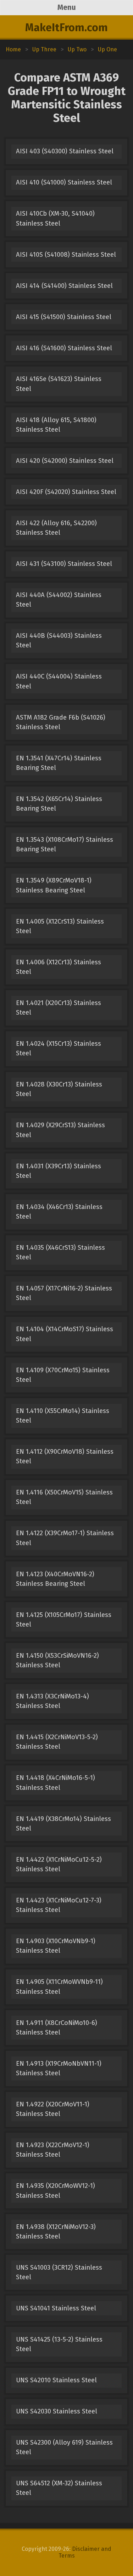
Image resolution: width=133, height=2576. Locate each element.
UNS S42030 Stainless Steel (57, 2411)
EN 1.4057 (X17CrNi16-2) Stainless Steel (64, 1293)
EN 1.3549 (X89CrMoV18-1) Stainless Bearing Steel (54, 885)
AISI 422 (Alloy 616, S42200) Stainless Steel (56, 528)
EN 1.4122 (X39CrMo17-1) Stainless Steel (65, 1538)
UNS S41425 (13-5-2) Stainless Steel (59, 2344)
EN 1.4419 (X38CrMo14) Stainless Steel (63, 1824)
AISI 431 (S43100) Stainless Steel (64, 564)
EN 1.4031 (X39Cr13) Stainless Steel (59, 1171)
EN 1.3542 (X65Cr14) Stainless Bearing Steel (59, 804)
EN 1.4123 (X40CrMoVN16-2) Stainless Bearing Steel (55, 1579)
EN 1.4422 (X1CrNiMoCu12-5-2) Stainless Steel (59, 1864)
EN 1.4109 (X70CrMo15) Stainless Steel (63, 1375)
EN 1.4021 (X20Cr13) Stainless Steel (59, 1008)
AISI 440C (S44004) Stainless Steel (59, 681)
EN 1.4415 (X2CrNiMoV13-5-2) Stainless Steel (57, 1742)
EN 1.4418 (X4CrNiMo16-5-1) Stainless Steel (56, 1783)
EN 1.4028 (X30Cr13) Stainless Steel (59, 1089)
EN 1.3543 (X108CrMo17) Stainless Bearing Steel (65, 844)
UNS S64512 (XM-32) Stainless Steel (59, 2488)
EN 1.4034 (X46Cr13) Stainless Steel (59, 1212)
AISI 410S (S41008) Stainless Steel (66, 255)
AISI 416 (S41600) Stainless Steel (64, 348)
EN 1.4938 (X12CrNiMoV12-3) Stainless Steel (56, 2232)
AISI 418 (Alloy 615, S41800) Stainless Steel (56, 425)
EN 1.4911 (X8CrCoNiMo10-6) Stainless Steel (57, 2028)
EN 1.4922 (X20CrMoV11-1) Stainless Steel (53, 2109)
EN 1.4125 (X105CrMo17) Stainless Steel (64, 1620)
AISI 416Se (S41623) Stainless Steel (59, 384)
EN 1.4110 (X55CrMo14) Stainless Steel (63, 1416)
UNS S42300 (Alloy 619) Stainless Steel (64, 2447)
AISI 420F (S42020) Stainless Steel (66, 492)
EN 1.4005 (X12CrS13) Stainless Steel (60, 926)
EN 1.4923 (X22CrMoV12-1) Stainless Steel (53, 2150)
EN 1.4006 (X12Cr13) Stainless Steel (59, 967)
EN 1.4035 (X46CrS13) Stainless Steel (60, 1252)
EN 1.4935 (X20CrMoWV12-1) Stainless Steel (56, 2191)
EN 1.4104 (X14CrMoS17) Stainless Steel (65, 1334)
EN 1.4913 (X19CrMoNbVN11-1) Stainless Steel (59, 2068)
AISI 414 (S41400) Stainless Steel (64, 286)
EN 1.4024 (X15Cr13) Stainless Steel (59, 1048)
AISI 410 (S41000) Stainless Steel (64, 182)
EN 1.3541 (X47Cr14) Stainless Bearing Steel (59, 763)
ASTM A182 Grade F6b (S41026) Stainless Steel (61, 722)
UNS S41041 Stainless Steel (56, 2308)
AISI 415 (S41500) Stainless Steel (64, 317)
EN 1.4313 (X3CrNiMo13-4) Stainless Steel (52, 1701)
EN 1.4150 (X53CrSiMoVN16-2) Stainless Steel (57, 1660)
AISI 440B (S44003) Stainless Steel (59, 640)
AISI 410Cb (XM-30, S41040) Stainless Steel (55, 218)
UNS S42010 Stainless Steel (56, 2380)
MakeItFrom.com (66, 28)
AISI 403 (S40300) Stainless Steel (65, 151)
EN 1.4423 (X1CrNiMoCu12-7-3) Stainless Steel (59, 1905)
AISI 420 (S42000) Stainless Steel (65, 461)
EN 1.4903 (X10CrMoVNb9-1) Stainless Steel (56, 1946)
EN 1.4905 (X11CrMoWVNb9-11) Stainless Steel (59, 1987)
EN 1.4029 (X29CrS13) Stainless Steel (60, 1130)
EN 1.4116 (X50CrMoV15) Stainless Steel (64, 1497)
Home (13, 49)
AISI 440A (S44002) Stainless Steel (59, 600)
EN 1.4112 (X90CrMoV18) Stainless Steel (65, 1456)
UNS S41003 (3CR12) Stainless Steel (59, 2272)
